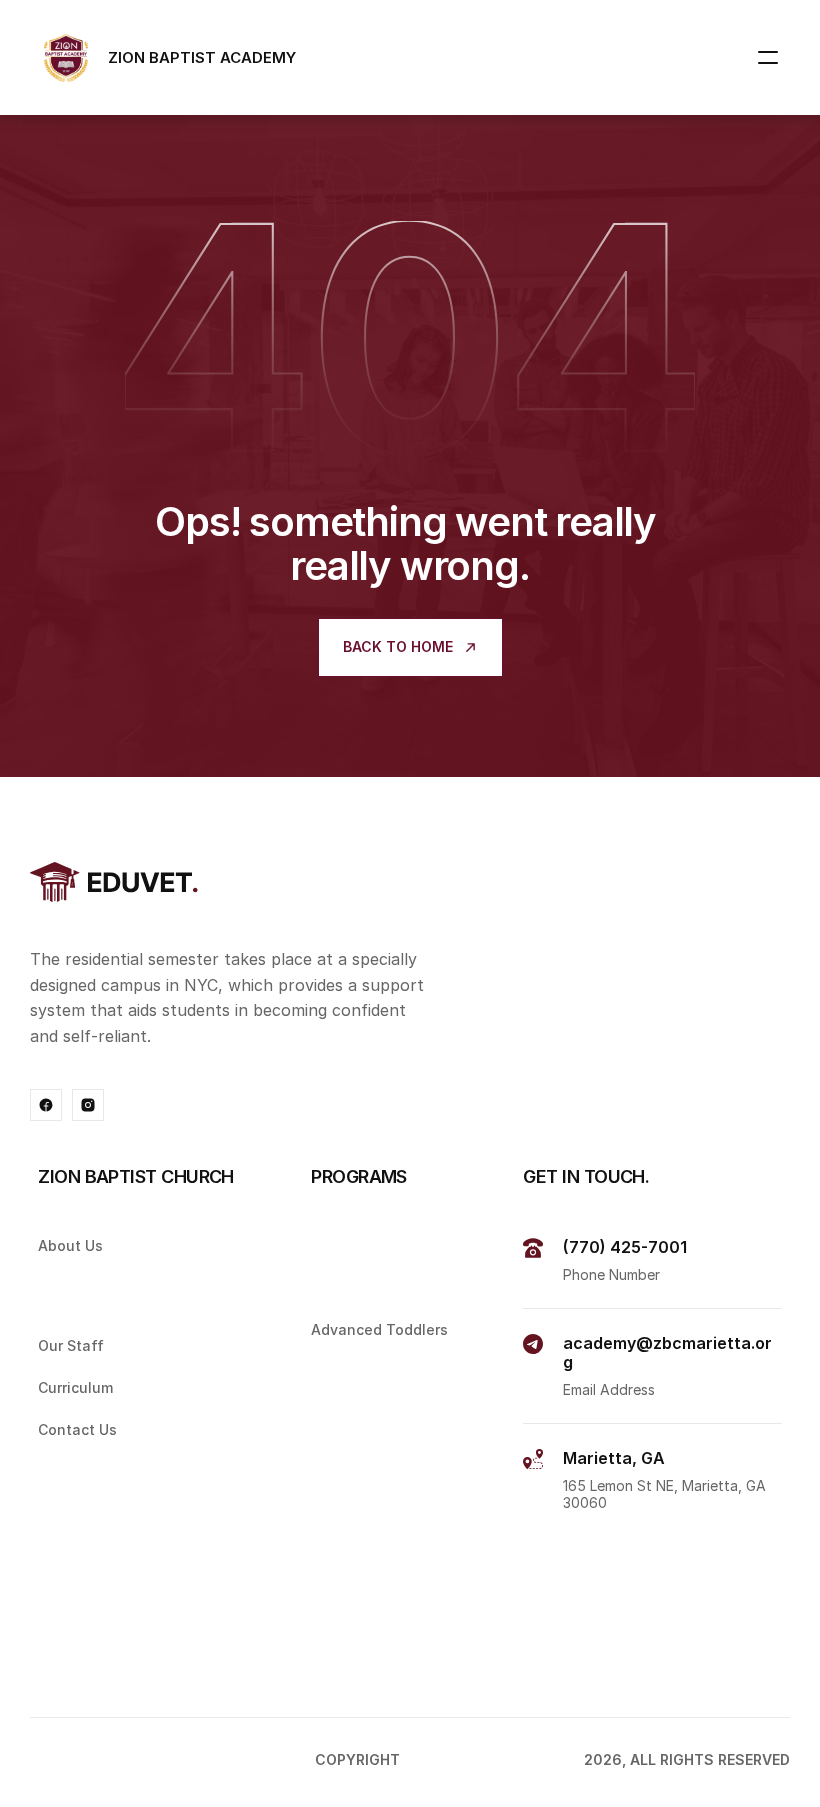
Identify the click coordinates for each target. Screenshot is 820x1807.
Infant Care (351, 1245)
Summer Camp (361, 1648)
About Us (70, 1245)
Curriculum (75, 1387)
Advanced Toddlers (379, 1328)
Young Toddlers (366, 1286)
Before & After (364, 1532)
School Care (353, 1569)
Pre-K (330, 1412)
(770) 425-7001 (625, 1247)
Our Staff (71, 1345)
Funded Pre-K (359, 1490)
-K (356, 1370)
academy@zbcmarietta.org (667, 1352)
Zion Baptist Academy (494, 1759)
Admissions (75, 1286)
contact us (77, 1429)
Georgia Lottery (368, 1454)
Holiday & (346, 1611)
